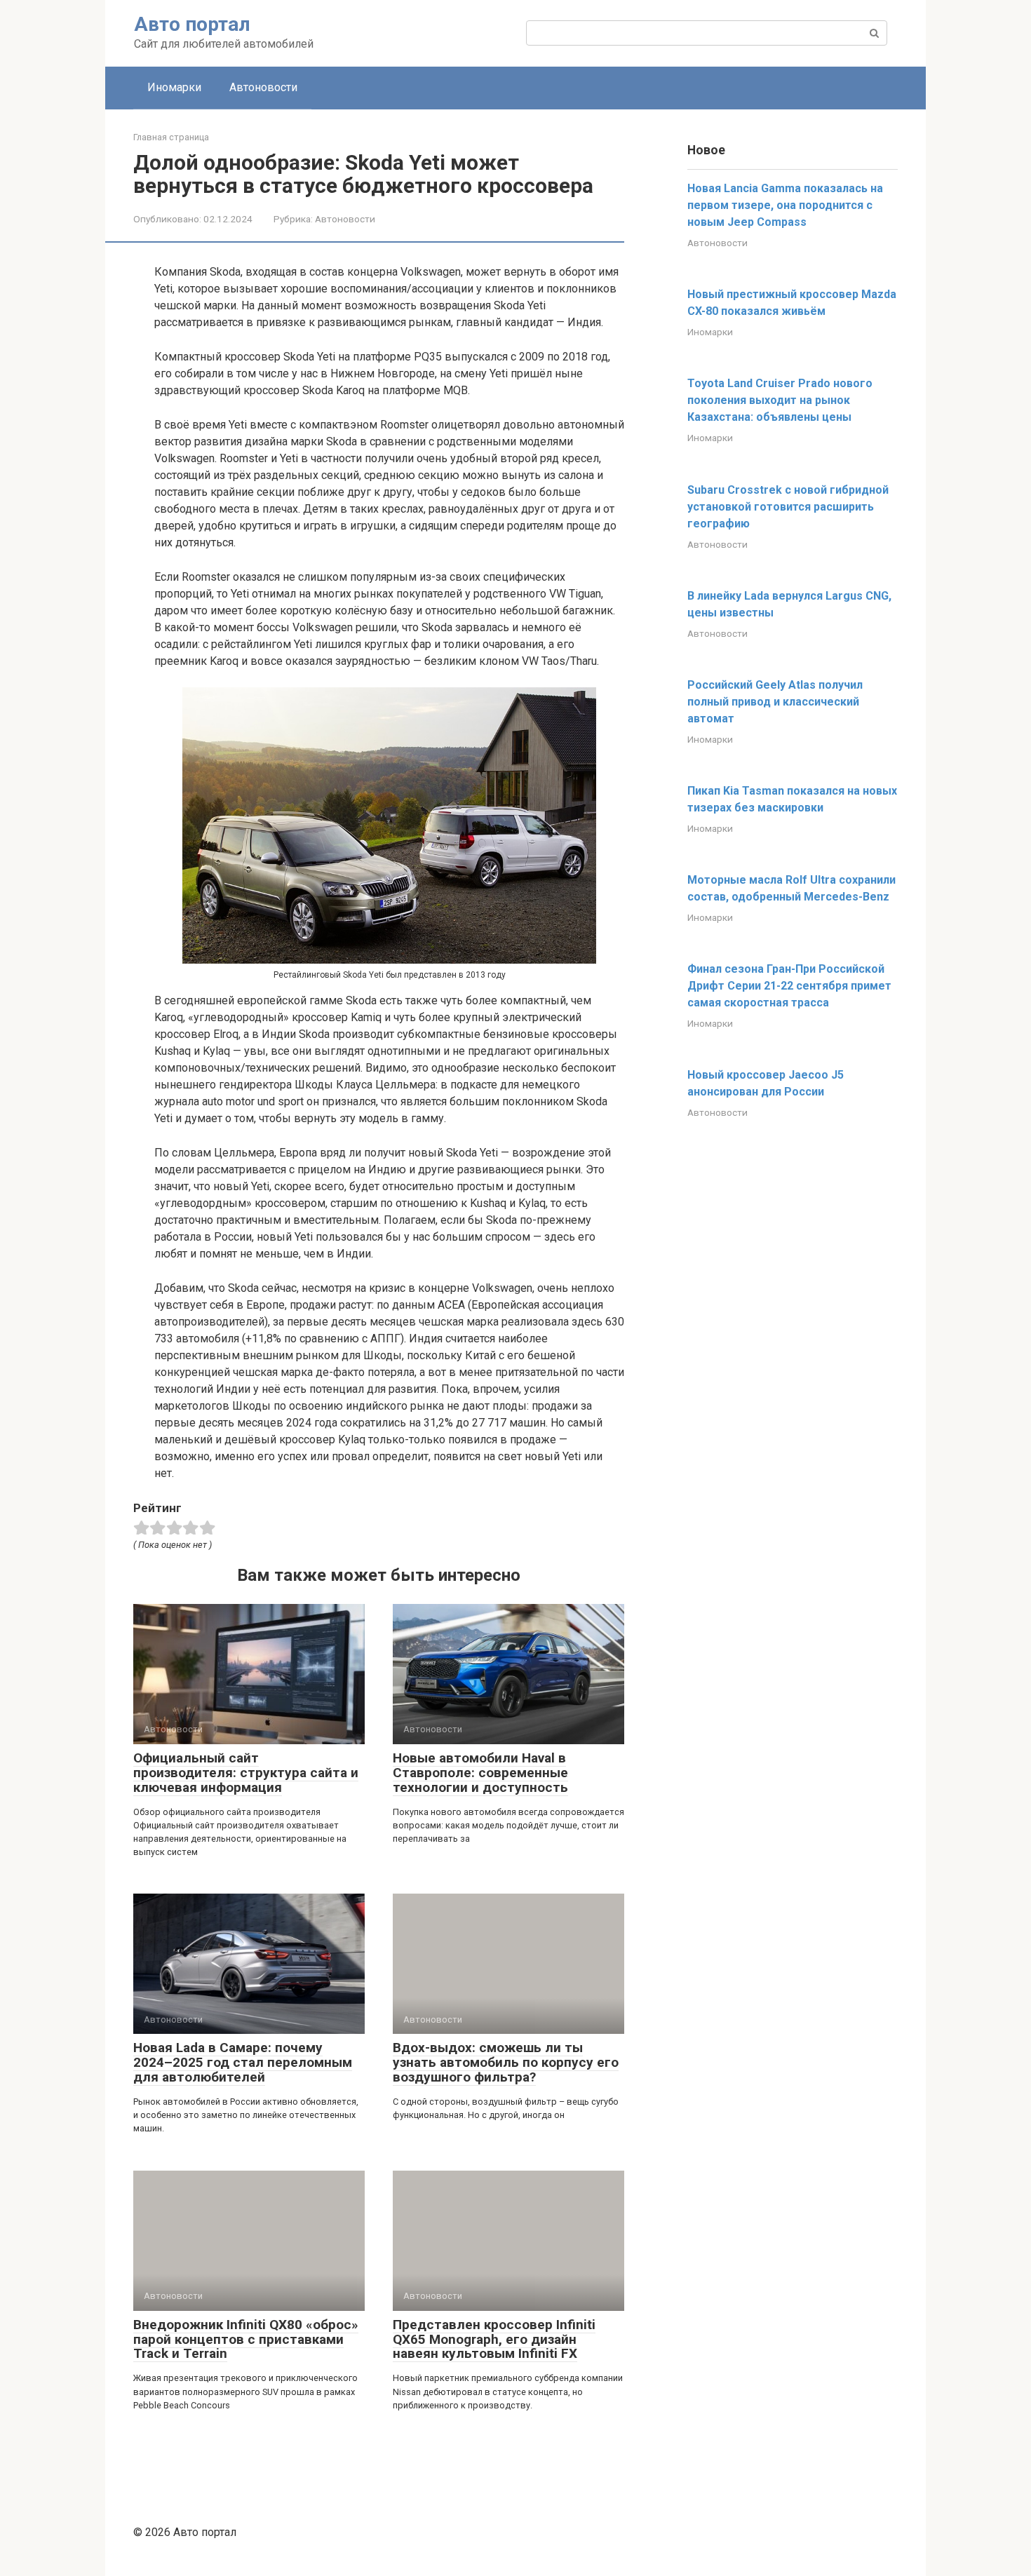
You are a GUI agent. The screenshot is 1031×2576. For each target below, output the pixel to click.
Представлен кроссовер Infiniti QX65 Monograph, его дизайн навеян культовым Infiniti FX (494, 2339)
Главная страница (171, 137)
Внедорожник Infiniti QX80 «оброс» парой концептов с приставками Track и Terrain (246, 2339)
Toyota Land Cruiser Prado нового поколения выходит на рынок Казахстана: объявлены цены (780, 400)
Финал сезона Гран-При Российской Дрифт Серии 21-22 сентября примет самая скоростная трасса (789, 986)
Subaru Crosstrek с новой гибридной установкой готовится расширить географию (788, 507)
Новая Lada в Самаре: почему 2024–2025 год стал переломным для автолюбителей (243, 2062)
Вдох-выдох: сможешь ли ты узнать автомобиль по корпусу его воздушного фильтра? (506, 2062)
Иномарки (174, 87)
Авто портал (192, 24)
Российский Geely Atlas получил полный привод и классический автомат (775, 702)
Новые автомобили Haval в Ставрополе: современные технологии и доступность (480, 1773)
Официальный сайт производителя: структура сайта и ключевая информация (246, 1773)
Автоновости (263, 87)
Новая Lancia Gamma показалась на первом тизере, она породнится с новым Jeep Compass (785, 205)
